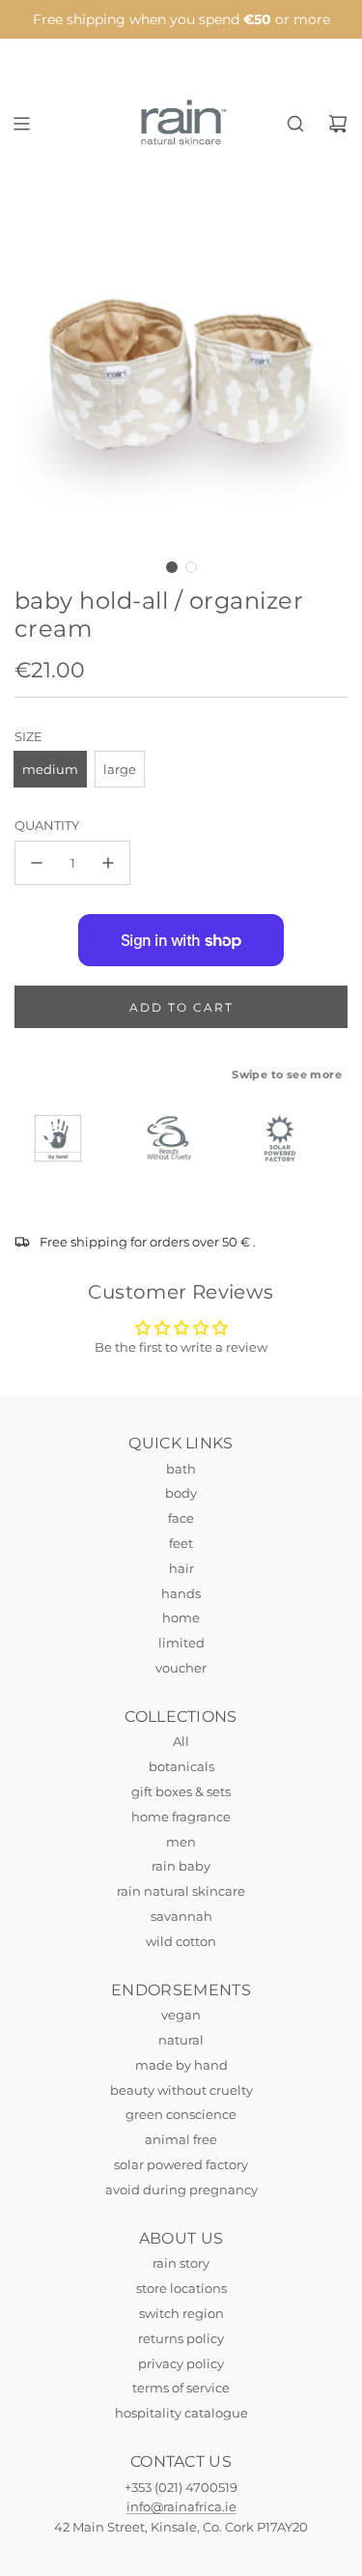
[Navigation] (21, 124)
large (120, 769)
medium (50, 769)
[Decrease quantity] (37, 863)
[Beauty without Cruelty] (178, 1138)
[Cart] (338, 124)
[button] (172, 567)
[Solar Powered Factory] (289, 1138)
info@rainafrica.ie (181, 2506)
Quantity (47, 825)
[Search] (295, 124)
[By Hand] (67, 1138)
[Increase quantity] (108, 863)
